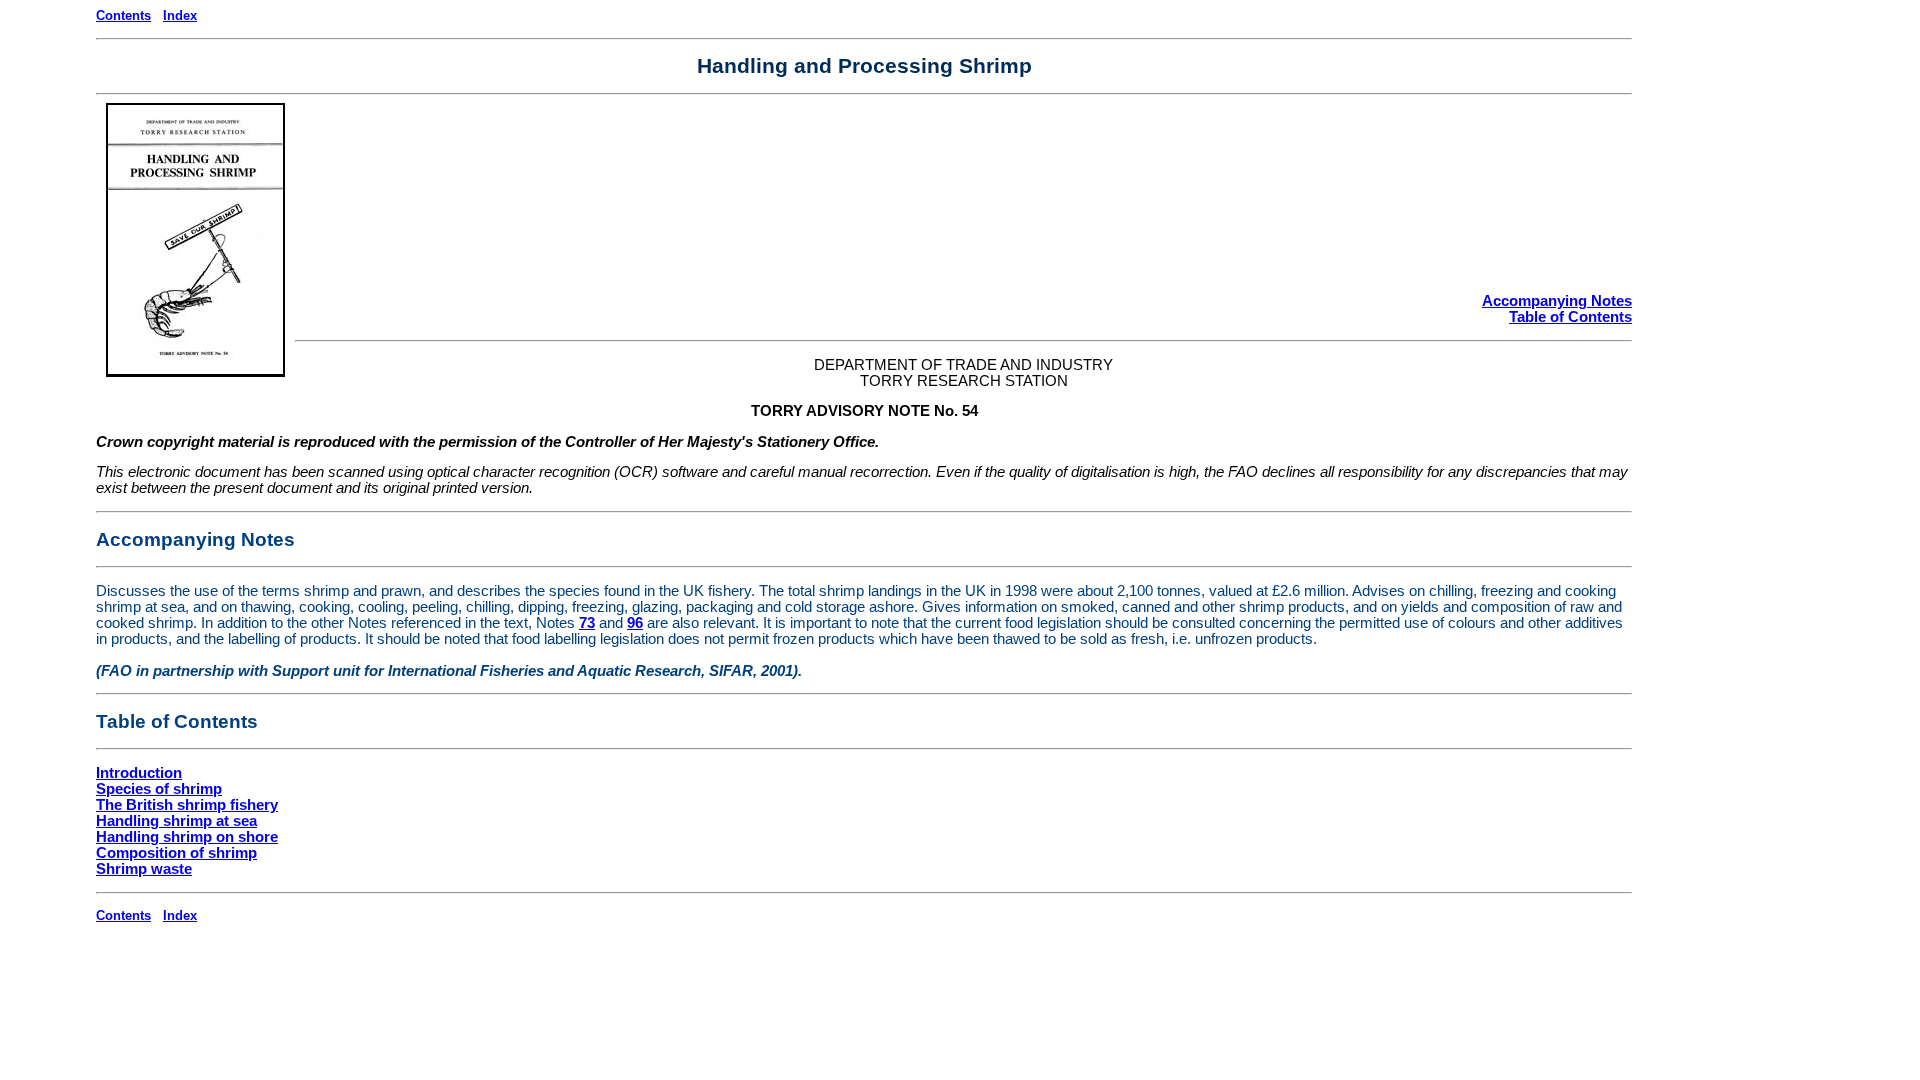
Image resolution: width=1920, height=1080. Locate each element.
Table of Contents (1570, 317)
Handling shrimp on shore (187, 837)
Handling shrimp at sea (176, 821)
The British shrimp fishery (187, 805)
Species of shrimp (159, 789)
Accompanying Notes (1557, 301)
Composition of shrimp (176, 853)
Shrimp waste (144, 869)
